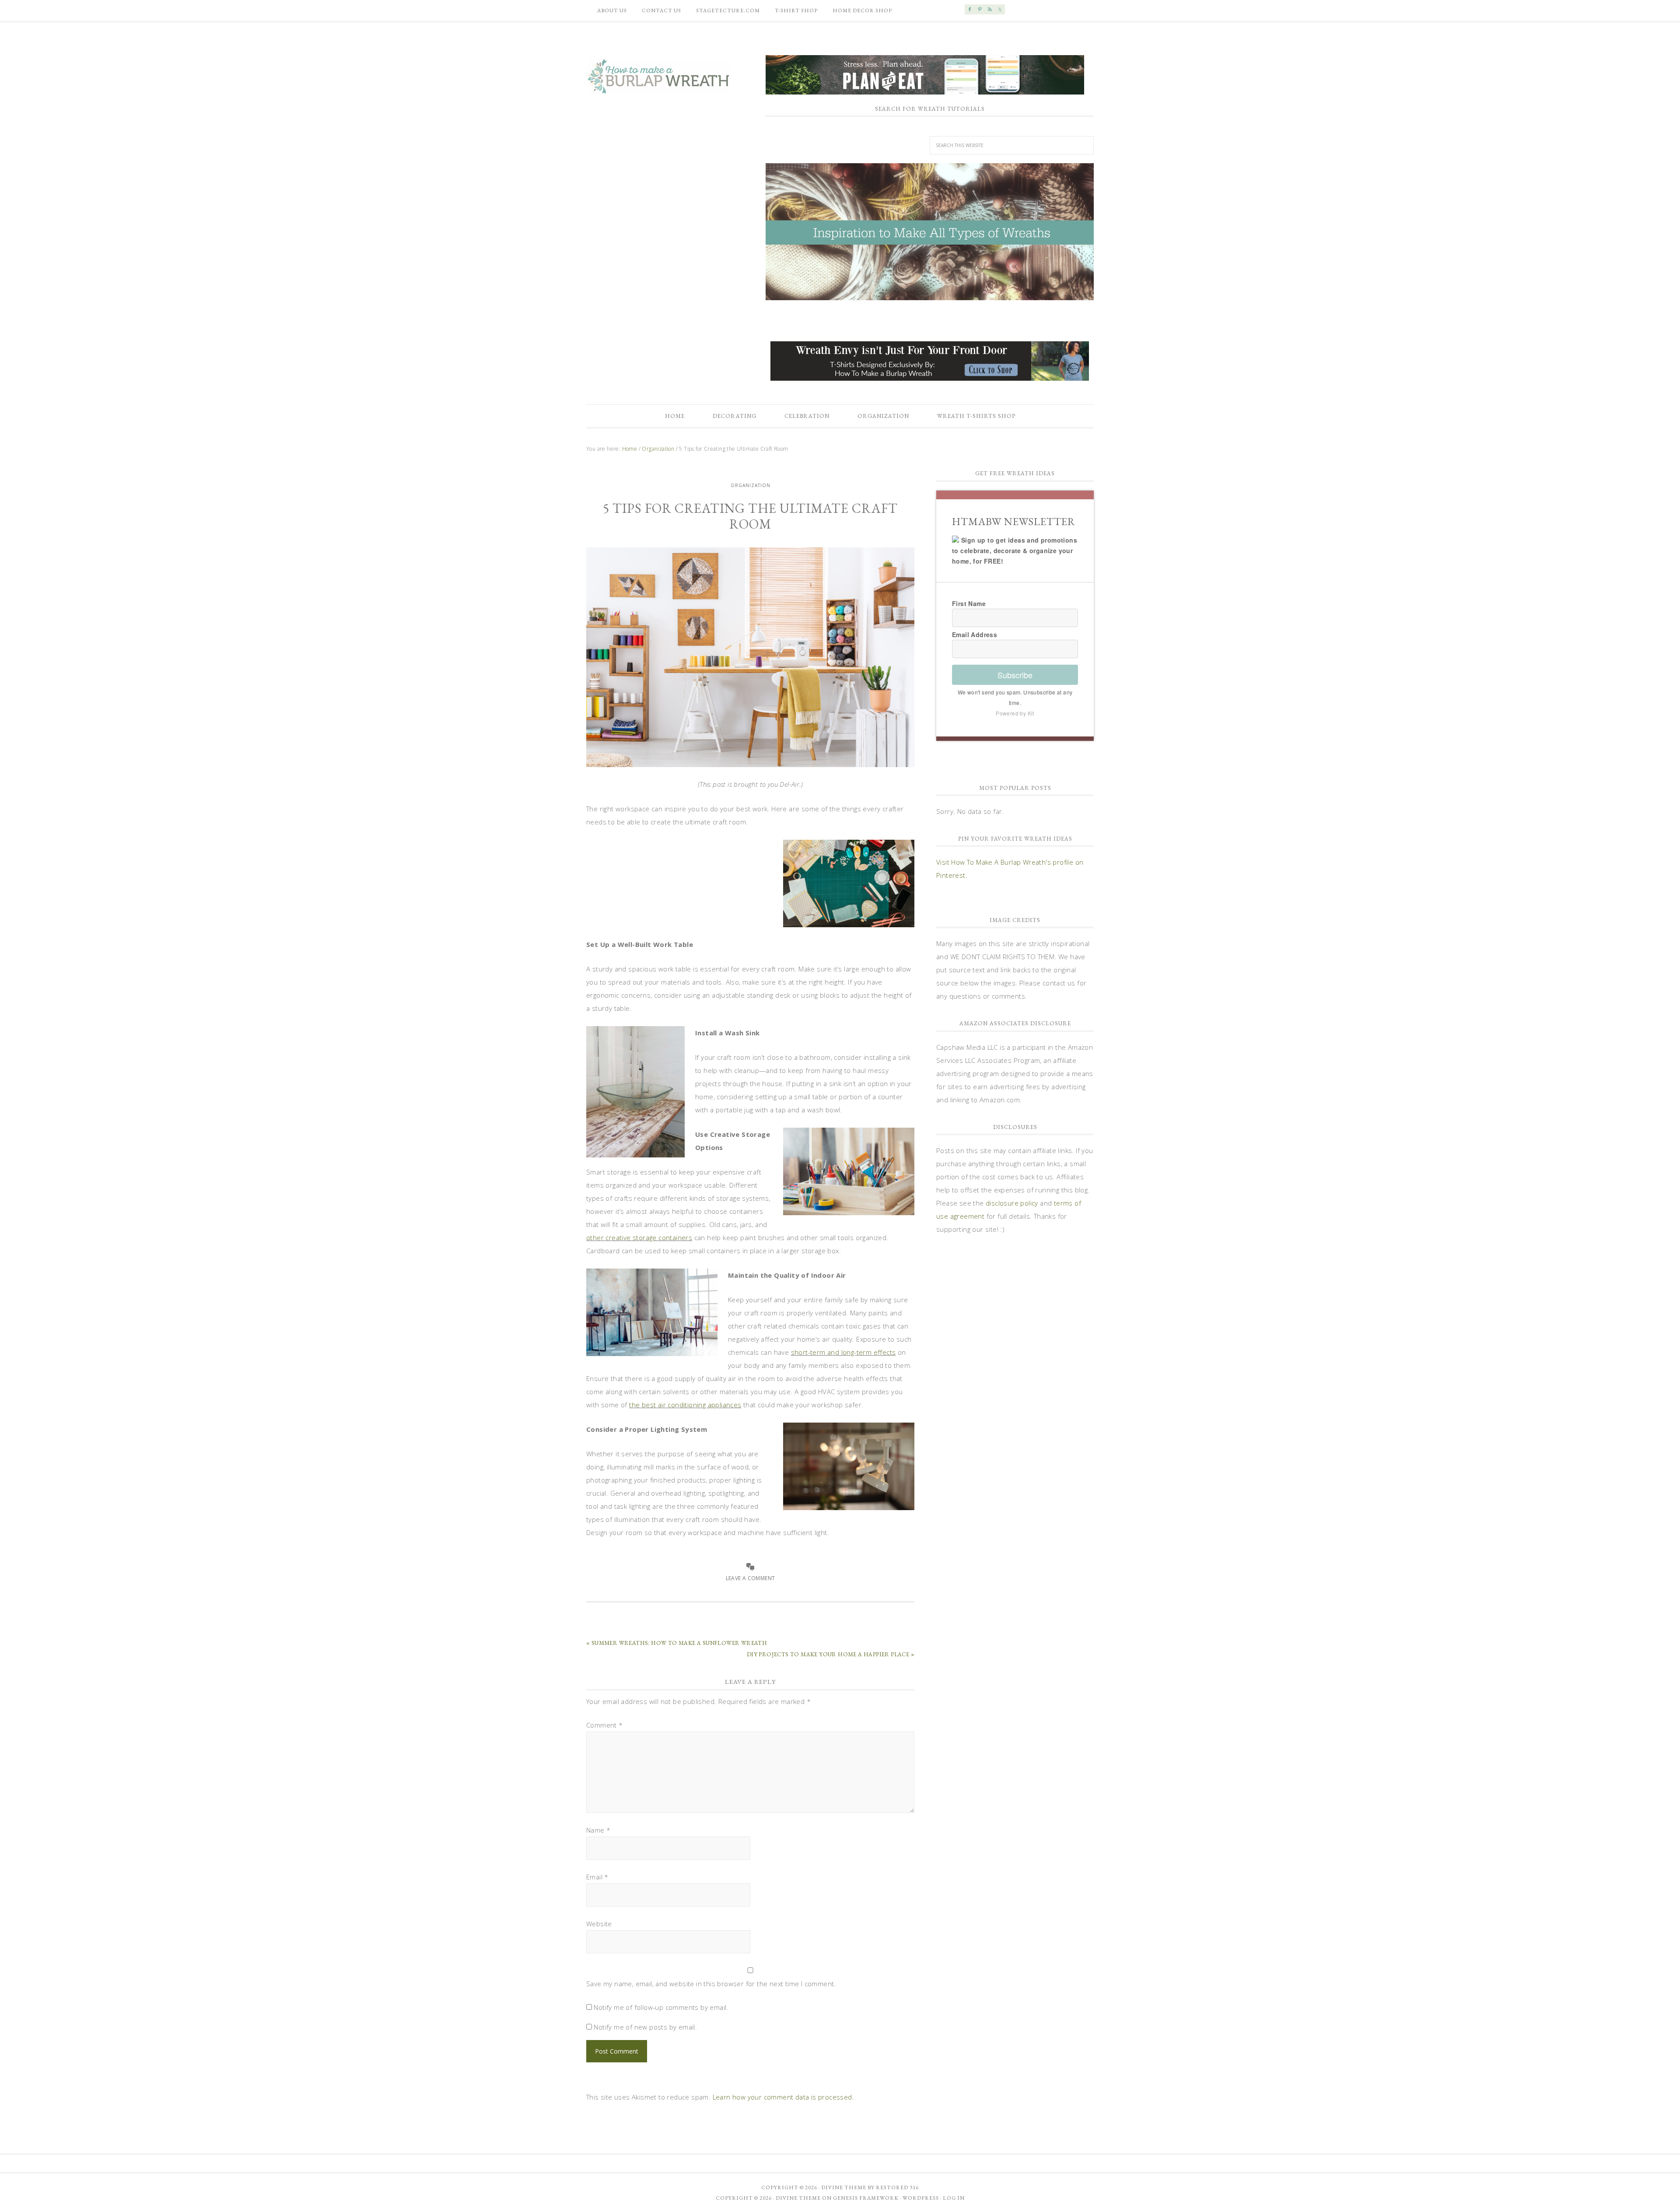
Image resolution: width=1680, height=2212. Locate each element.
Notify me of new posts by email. (645, 2027)
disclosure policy (1012, 1203)
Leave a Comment (751, 1578)
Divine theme (844, 2187)
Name (598, 1830)
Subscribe (1015, 675)
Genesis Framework (866, 2198)
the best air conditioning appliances (685, 1405)
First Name (969, 603)
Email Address (975, 635)
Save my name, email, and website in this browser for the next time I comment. (711, 1984)
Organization (751, 485)
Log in (954, 2198)
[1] (930, 293)
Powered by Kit (1015, 713)
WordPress (921, 2198)
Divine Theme (798, 2198)
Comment (605, 1725)
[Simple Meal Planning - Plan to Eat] (925, 90)
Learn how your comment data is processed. (783, 2097)
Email (597, 1877)
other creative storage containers (639, 1237)
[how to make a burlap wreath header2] (930, 232)
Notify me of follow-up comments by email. (661, 2007)
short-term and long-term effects (843, 1352)
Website (599, 1924)
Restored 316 (897, 2187)
